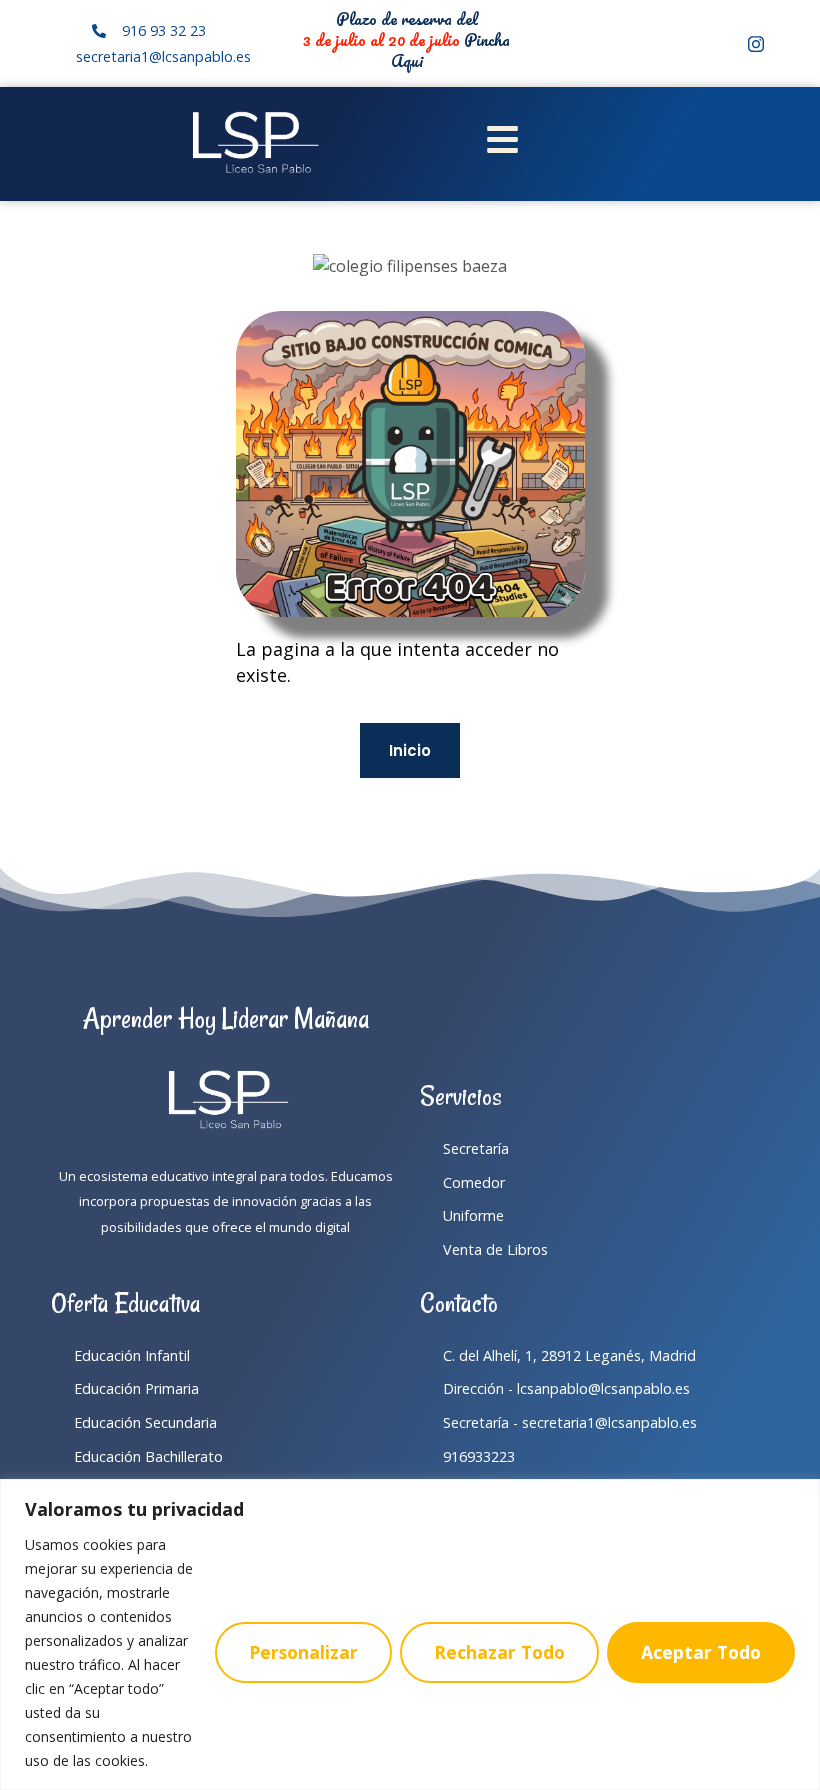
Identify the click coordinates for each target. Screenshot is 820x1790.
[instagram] (756, 44)
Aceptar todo (701, 1652)
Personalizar (303, 1652)
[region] (410, 1634)
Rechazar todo (499, 1652)
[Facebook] (722, 44)
